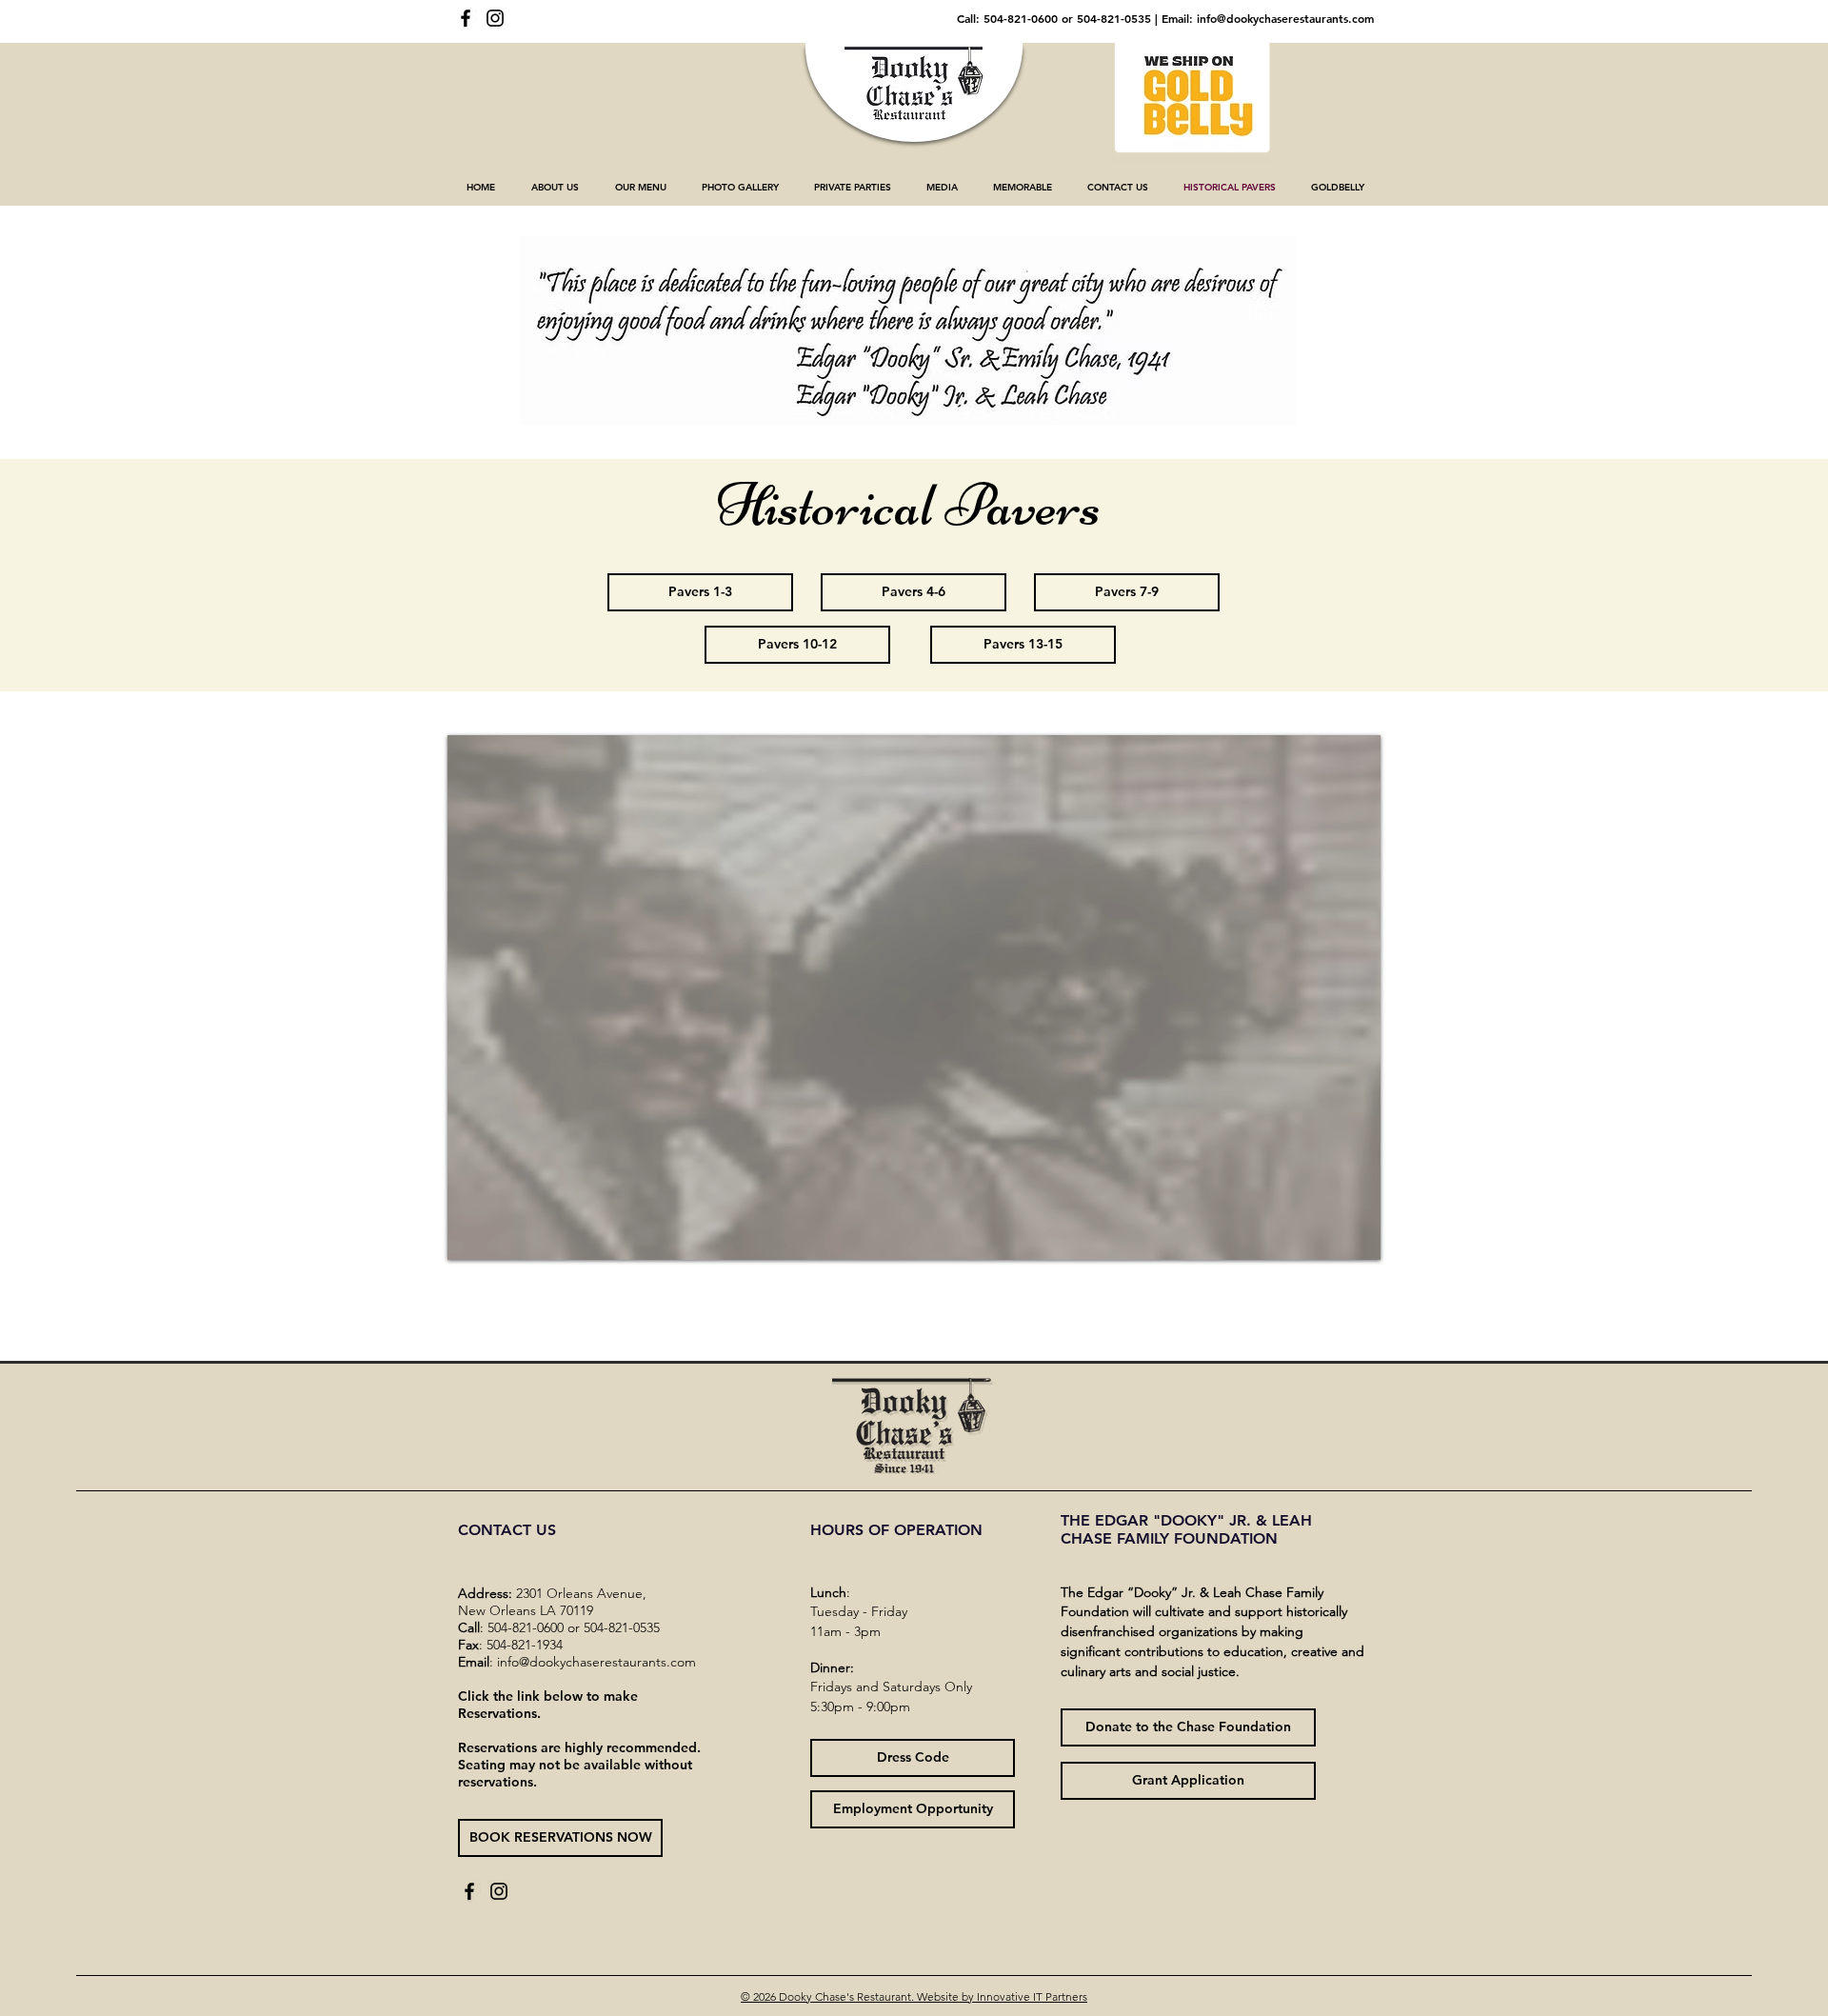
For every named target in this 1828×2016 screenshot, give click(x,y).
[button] (555, 188)
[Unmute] (505, 1234)
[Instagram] (495, 18)
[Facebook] (466, 18)
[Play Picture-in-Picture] (1322, 1234)
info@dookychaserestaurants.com (1285, 18)
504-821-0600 (1021, 18)
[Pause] (472, 1234)
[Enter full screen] (1355, 1234)
